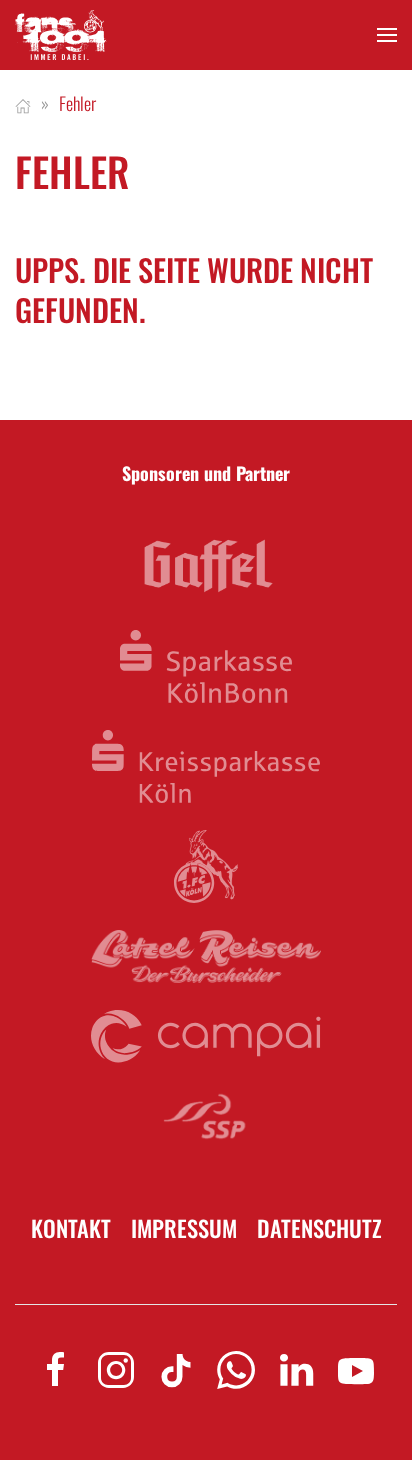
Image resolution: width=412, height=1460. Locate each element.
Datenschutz (319, 1228)
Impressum (184, 1228)
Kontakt (71, 1228)
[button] (387, 35)
